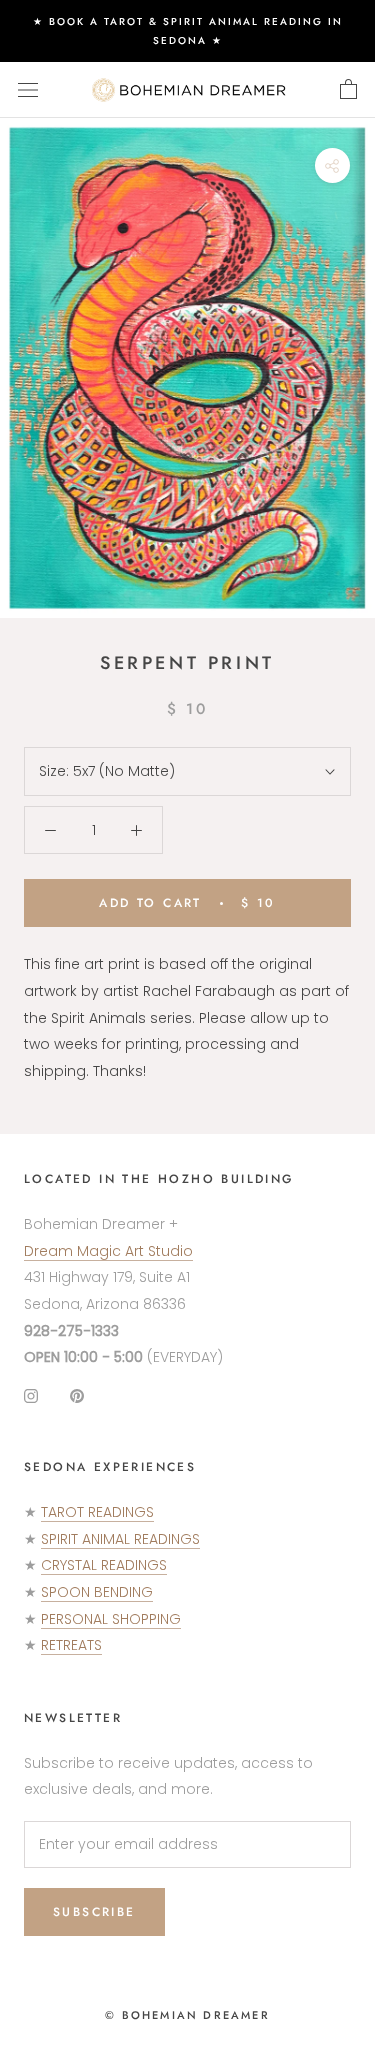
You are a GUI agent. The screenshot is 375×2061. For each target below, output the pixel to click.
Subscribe (94, 1912)
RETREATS (71, 1645)
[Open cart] (348, 90)
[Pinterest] (77, 1395)
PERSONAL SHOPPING (111, 1619)
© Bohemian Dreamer (187, 2015)
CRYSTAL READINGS (104, 1565)
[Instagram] (31, 1395)
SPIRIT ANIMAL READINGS (120, 1539)
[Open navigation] (28, 89)
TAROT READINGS (97, 1512)
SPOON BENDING (97, 1592)
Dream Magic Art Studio (108, 1251)
